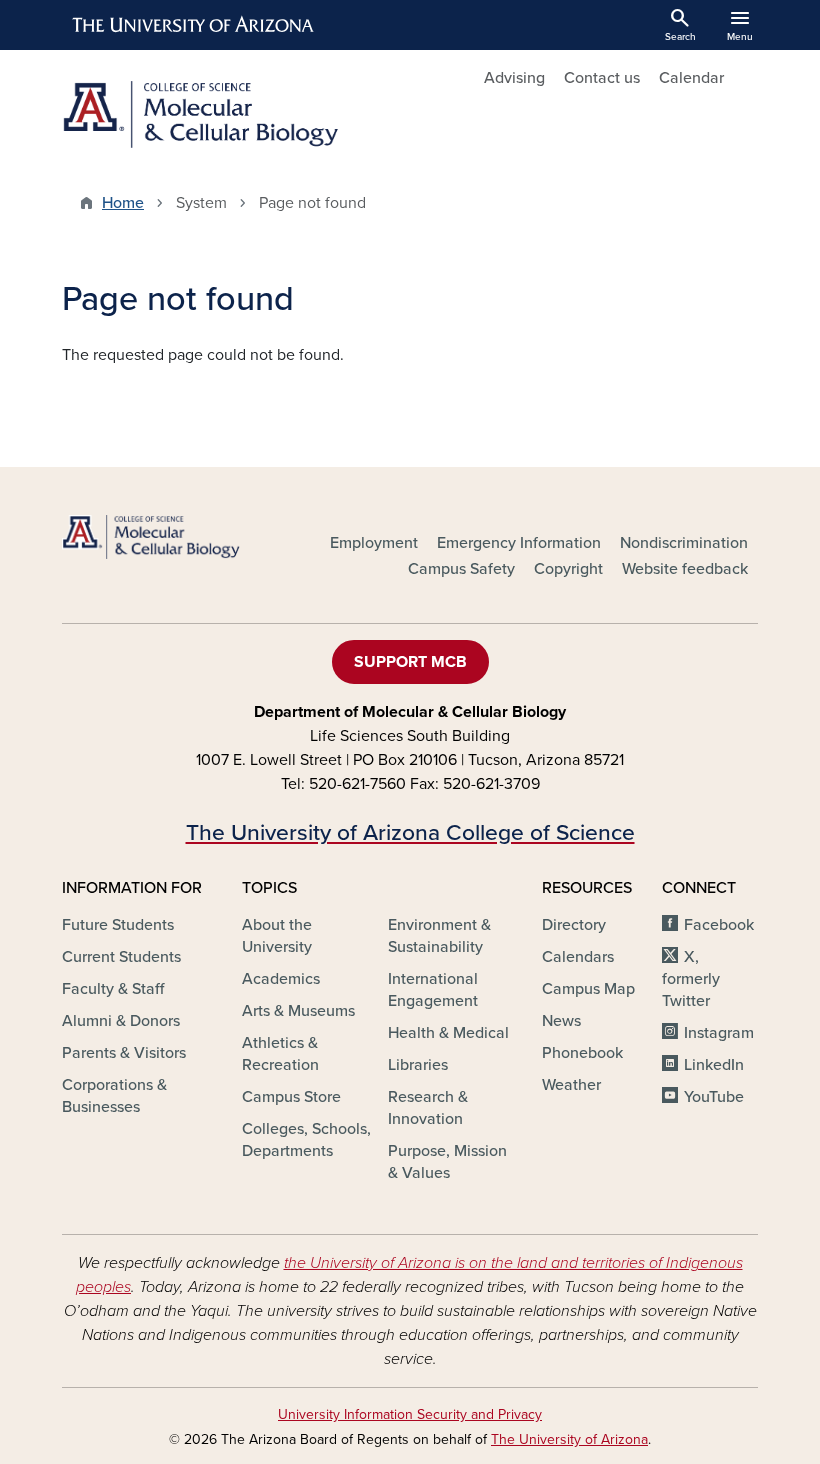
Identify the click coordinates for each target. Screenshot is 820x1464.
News (561, 1021)
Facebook (719, 925)
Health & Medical (448, 1033)
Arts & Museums (298, 1011)
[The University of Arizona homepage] (194, 25)
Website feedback (685, 569)
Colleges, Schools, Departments (306, 1140)
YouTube (714, 1097)
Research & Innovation (428, 1108)
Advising (514, 78)
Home (123, 203)
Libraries (418, 1065)
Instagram (719, 1033)
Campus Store (291, 1097)
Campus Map (588, 989)
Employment (374, 543)
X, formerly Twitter (691, 979)
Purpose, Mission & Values (447, 1162)
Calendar (691, 78)
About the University (277, 936)
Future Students (118, 925)
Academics (281, 979)
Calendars (578, 957)
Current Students (121, 957)
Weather (571, 1085)
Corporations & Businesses (114, 1096)
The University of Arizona (569, 1439)
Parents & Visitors (124, 1053)
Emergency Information (519, 543)
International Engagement (433, 990)
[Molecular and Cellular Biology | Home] (230, 114)
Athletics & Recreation (280, 1054)
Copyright (568, 569)
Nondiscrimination (684, 543)
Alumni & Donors (121, 1021)
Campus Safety (461, 569)
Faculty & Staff (113, 989)
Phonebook (582, 1053)
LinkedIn (714, 1065)
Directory (574, 925)
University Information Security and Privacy (410, 1414)
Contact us (602, 78)
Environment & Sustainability (439, 936)
